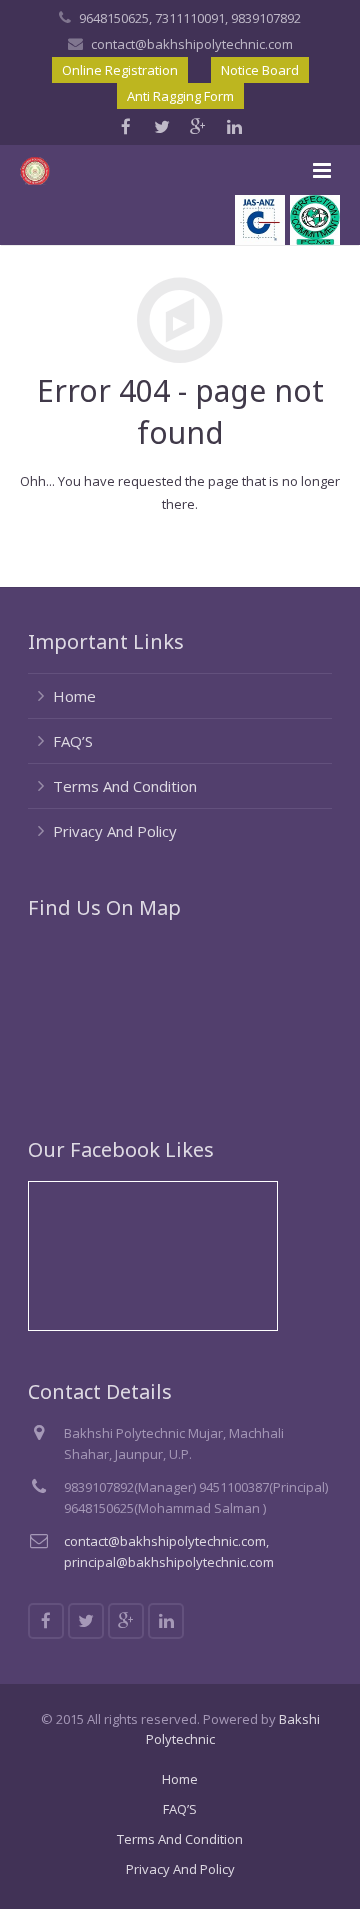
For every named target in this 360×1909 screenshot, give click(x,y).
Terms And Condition (125, 786)
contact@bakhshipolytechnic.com (192, 44)
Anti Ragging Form (180, 96)
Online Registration (120, 70)
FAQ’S (73, 741)
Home (74, 696)
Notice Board (260, 70)
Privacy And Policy (115, 831)
